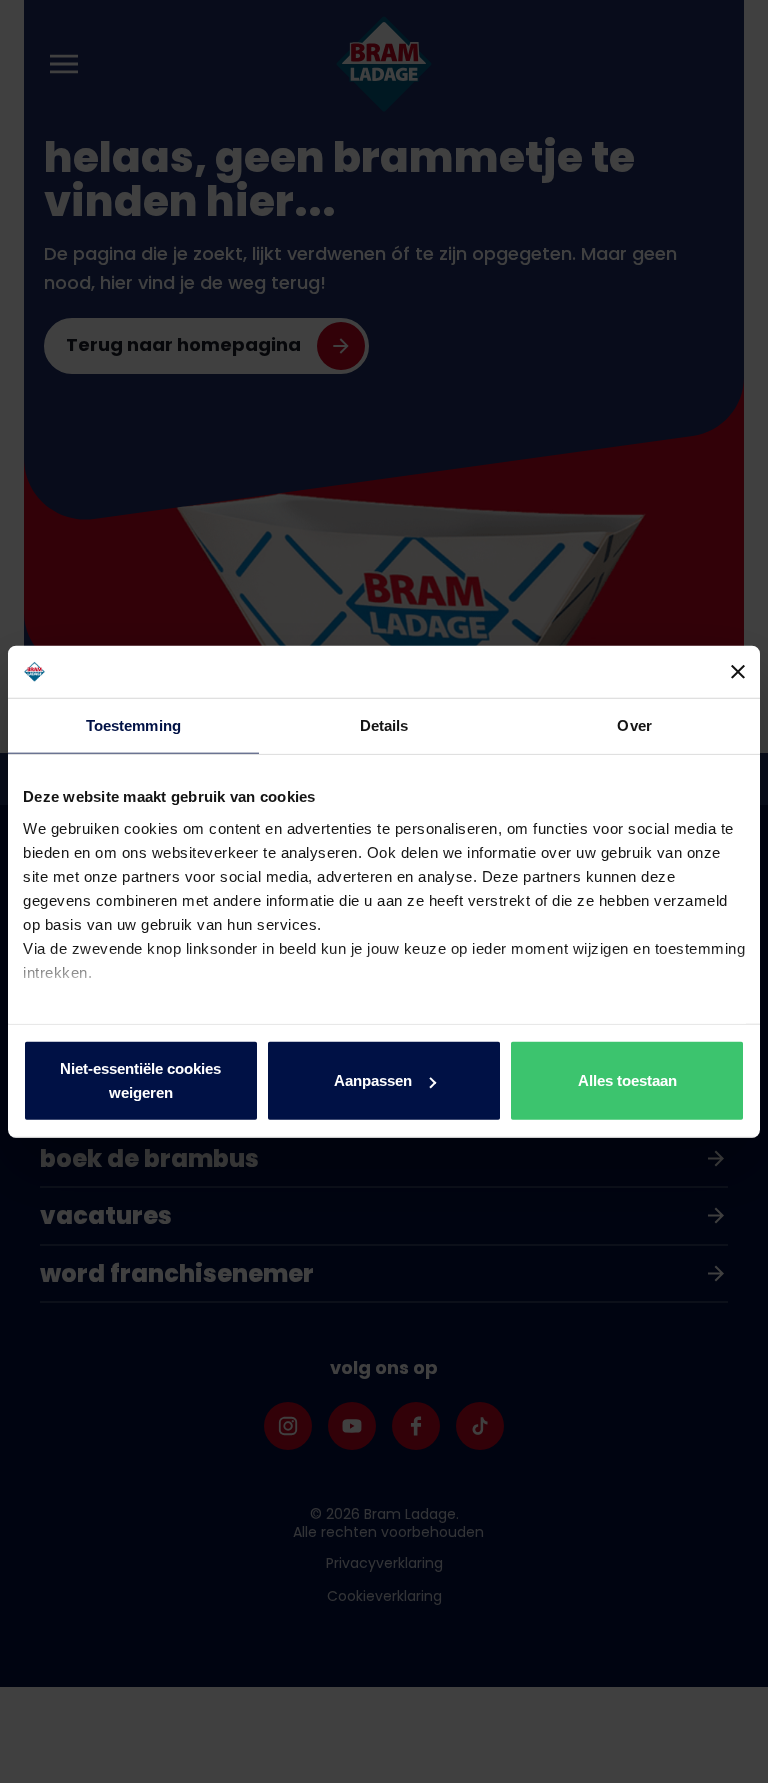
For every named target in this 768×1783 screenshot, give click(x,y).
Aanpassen (373, 1080)
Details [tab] (384, 725)
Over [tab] (634, 725)
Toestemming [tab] (133, 725)
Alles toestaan (627, 1080)
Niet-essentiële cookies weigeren (140, 1080)
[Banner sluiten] (738, 672)
